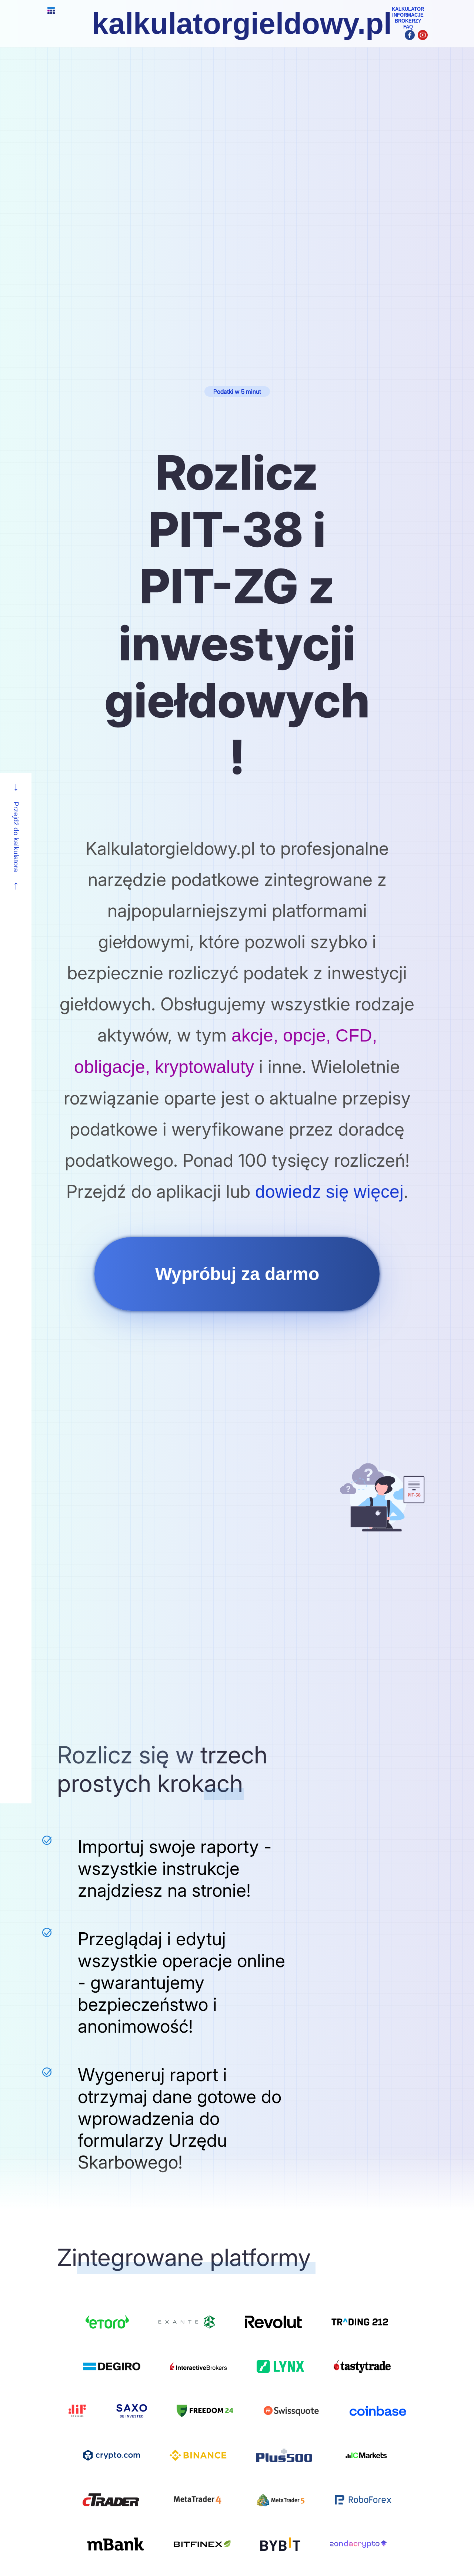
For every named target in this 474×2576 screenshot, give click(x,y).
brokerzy (408, 21)
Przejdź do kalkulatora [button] (16, 837)
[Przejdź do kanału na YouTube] (423, 35)
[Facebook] (410, 35)
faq (408, 27)
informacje (408, 15)
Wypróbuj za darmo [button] (237, 1274)
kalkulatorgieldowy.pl (242, 24)
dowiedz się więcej (329, 1192)
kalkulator (408, 9)
